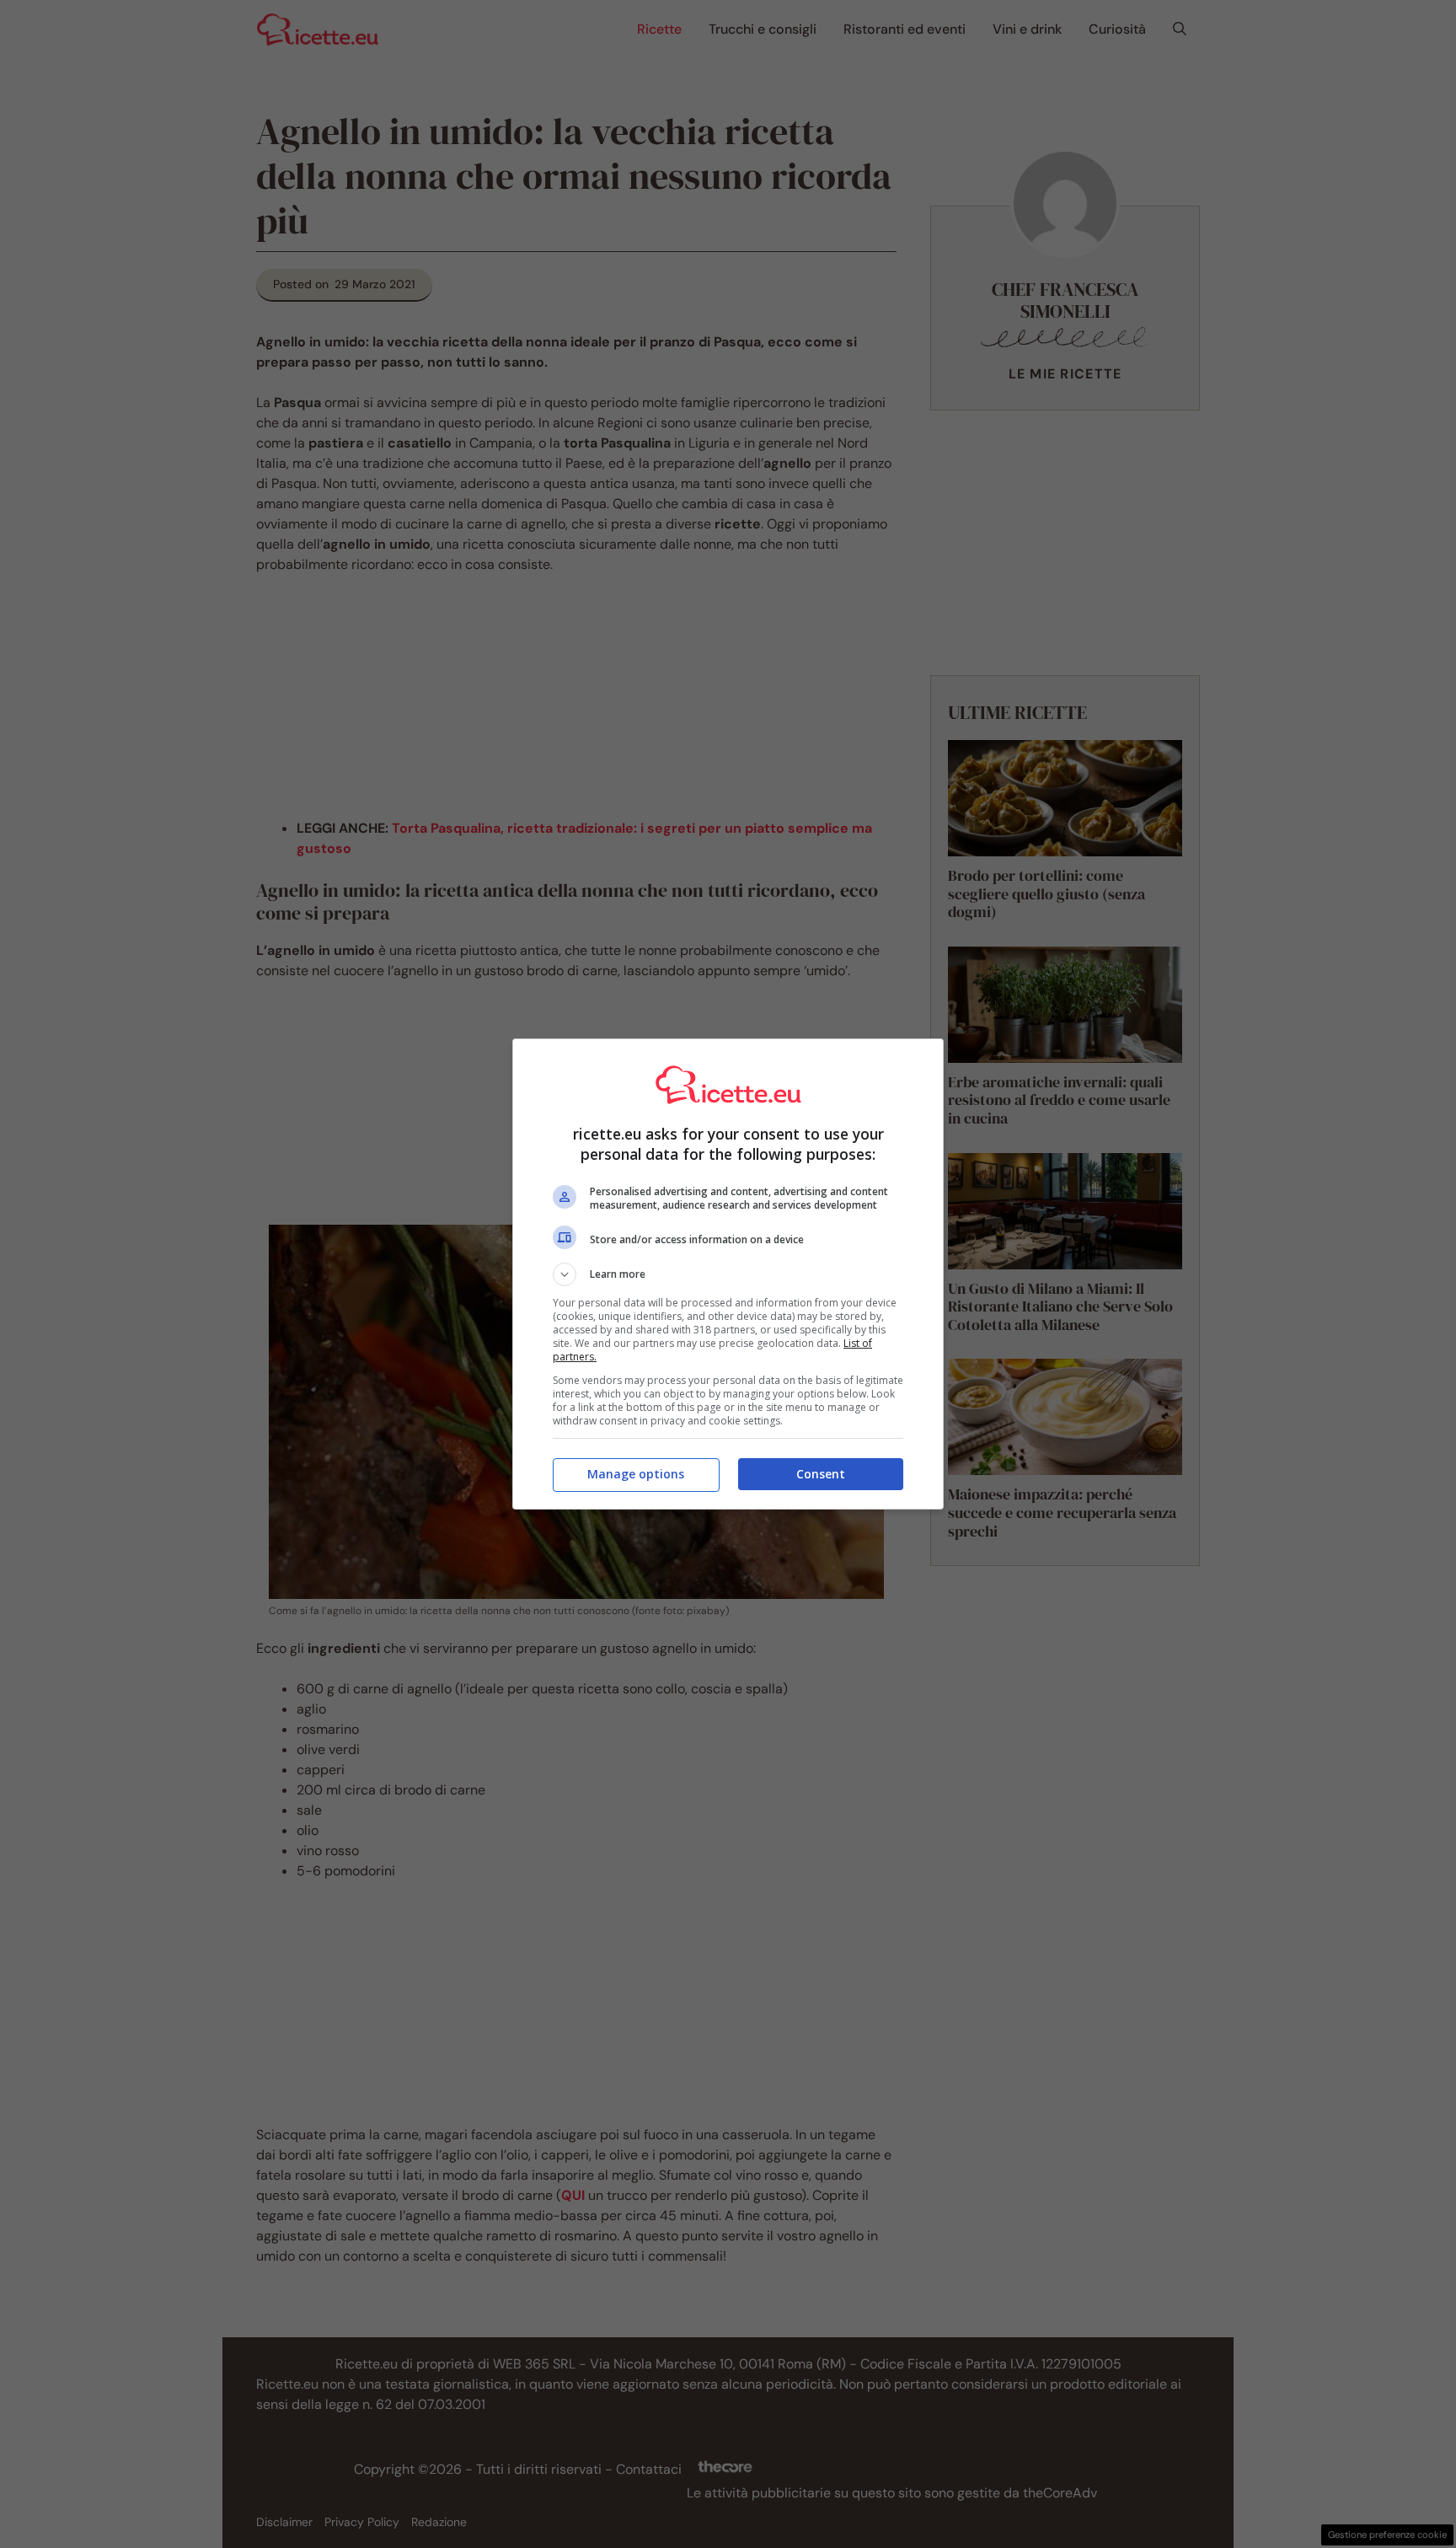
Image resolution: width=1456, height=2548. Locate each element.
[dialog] (728, 1274)
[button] (728, 1274)
